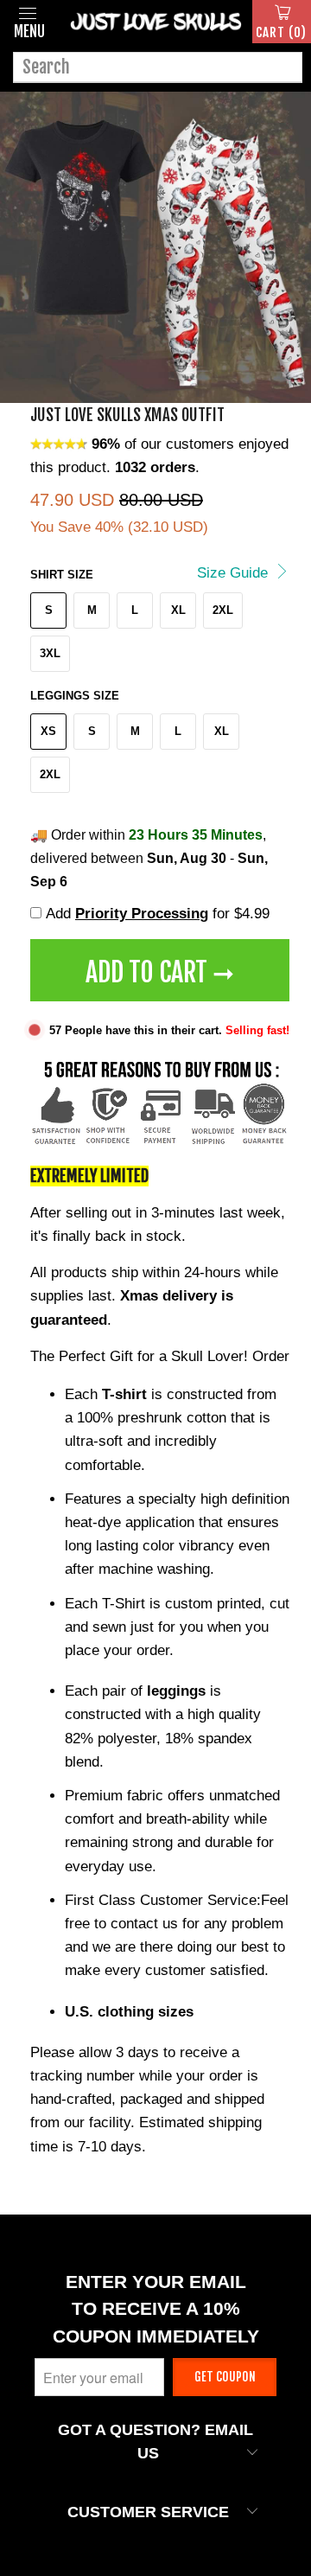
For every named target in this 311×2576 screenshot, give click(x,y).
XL (178, 610)
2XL (223, 610)
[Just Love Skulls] (155, 22)
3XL (50, 653)
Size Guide (235, 573)
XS (48, 731)
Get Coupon (225, 2377)
